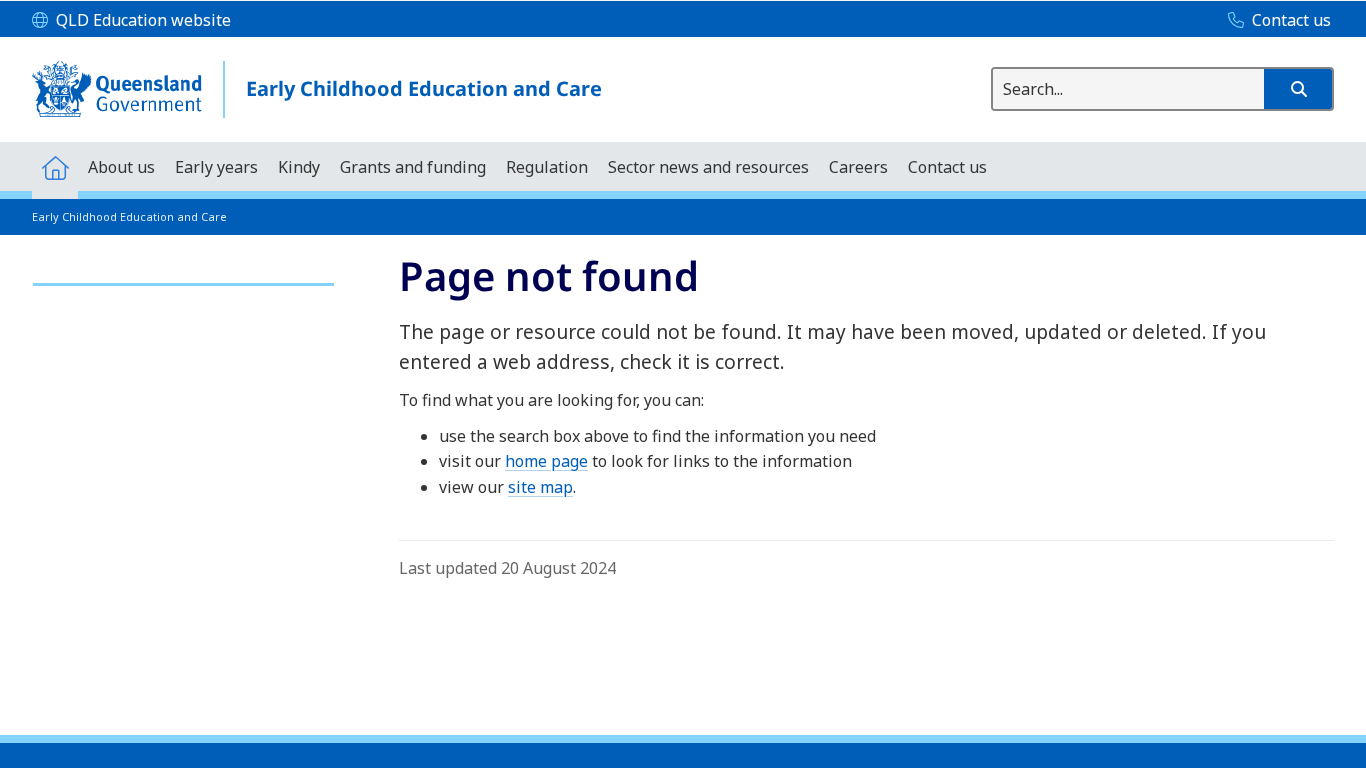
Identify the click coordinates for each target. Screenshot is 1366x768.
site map (540, 487)
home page (546, 461)
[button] (1298, 89)
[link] (183, 275)
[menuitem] (55, 166)
